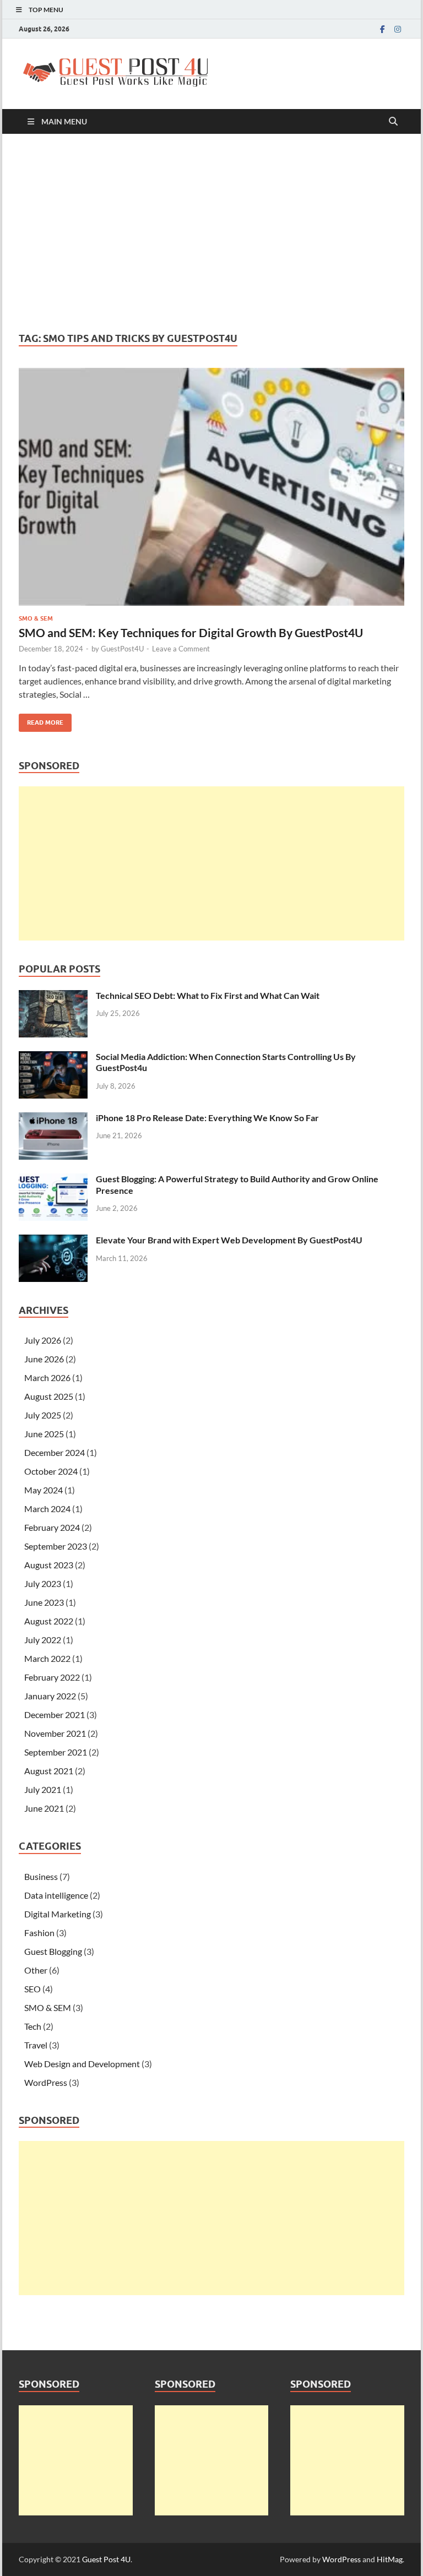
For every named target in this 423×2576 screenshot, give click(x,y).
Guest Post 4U (106, 2559)
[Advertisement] (211, 233)
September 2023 (56, 1546)
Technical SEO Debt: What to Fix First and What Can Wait (208, 995)
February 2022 (52, 1677)
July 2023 (43, 1583)
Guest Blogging (53, 1951)
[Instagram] (398, 29)
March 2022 (47, 1658)
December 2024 (55, 1452)
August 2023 (49, 1565)
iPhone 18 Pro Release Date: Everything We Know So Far (207, 1118)
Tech (33, 2026)
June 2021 (44, 1808)
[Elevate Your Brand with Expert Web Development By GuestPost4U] (53, 1241)
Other (36, 1970)
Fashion (39, 1933)
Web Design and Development (82, 2064)
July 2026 (43, 1340)
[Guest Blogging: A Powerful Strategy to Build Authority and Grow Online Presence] (53, 1180)
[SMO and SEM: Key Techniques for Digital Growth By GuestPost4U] (211, 487)
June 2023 (44, 1602)
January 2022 (50, 1696)
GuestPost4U (122, 649)
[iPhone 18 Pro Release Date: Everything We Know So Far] (53, 1119)
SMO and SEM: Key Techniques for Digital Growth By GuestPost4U (191, 632)
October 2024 (51, 1471)
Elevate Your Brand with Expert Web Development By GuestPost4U (229, 1240)
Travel (36, 2045)
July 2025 (43, 1415)
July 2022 (43, 1640)
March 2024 (47, 1509)
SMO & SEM (36, 618)
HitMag (390, 2559)
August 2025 (49, 1396)
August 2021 (49, 1771)
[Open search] (393, 122)
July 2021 (43, 1789)
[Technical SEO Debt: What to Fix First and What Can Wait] (53, 996)
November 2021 (55, 1733)
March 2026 (47, 1377)
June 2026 (44, 1359)
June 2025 (44, 1434)
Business (41, 1876)
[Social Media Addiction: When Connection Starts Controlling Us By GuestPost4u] (53, 1058)
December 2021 (55, 1714)
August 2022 (49, 1621)
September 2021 (56, 1752)
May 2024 (44, 1490)
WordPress (46, 2082)
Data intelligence (56, 1895)
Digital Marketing (58, 1914)
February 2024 (52, 1527)
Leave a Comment (181, 649)
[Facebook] (382, 29)
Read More (41, 720)
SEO (32, 1989)
